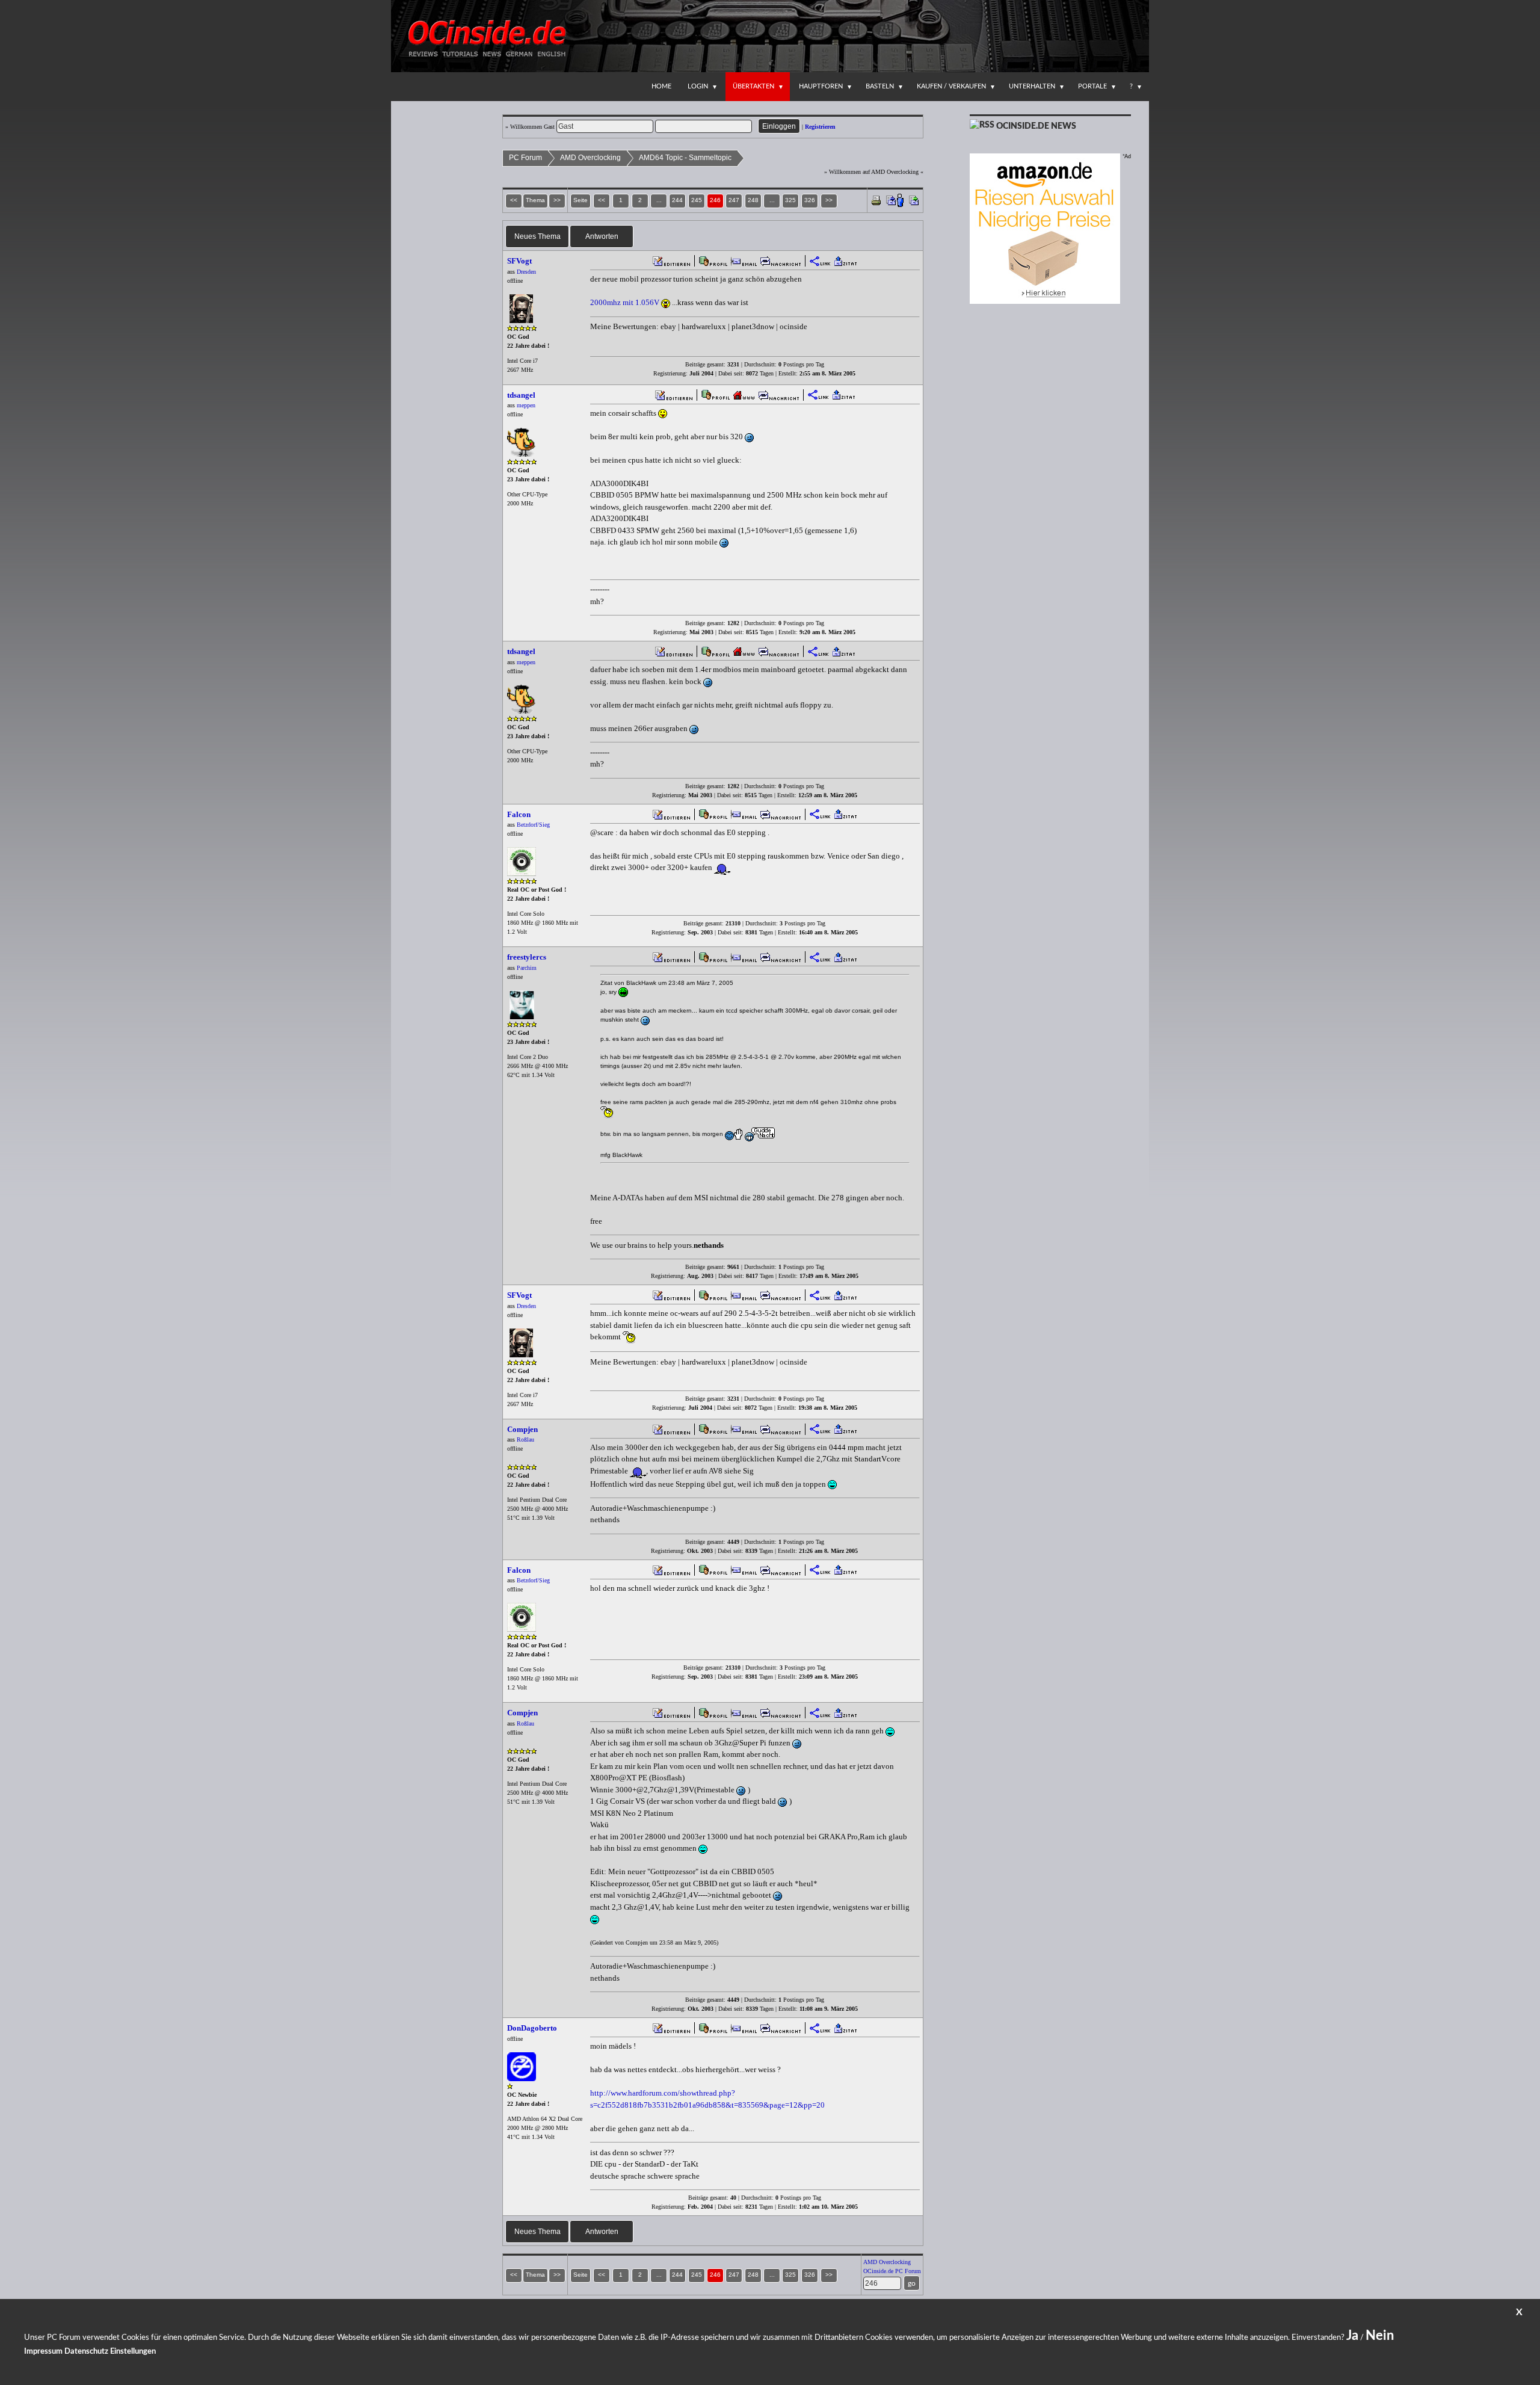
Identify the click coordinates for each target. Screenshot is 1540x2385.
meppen (526, 405)
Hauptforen (821, 86)
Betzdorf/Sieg (533, 825)
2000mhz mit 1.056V (625, 302)
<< (602, 200)
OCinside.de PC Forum (892, 2271)
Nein (1380, 2336)
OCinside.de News (1036, 126)
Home (661, 86)
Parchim (527, 968)
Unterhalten (1032, 86)
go (912, 2283)
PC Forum (525, 158)
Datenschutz (86, 2352)
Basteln (880, 86)
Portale (1092, 86)
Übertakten (753, 86)
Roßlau (525, 1439)
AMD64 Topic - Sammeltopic (685, 158)
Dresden (526, 272)
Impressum (43, 2352)
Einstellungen (133, 2352)
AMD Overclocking (590, 158)
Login (698, 86)
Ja (1352, 2336)
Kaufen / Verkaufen (951, 86)
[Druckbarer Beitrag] (876, 199)
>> (829, 200)
